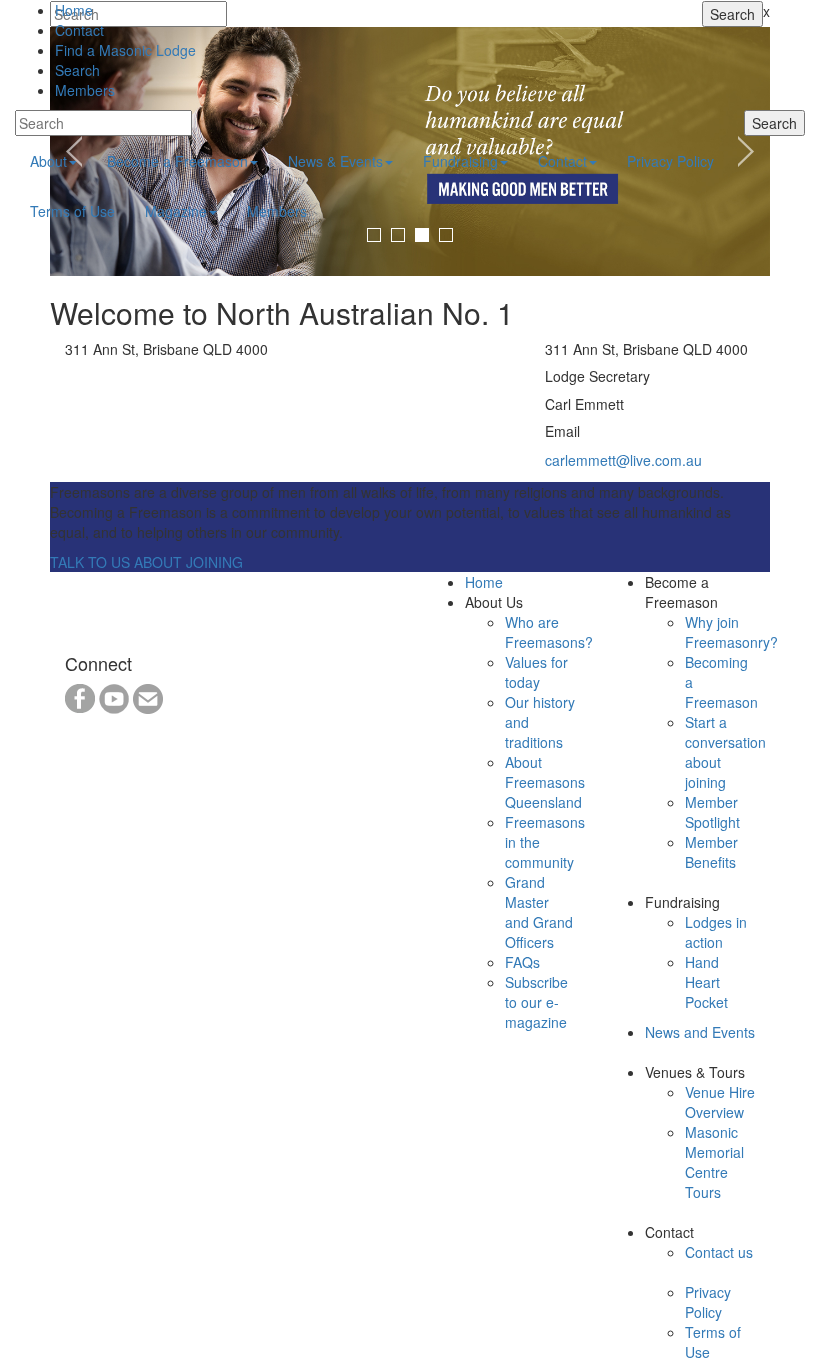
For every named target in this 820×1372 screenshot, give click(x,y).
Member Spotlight (712, 812)
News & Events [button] (335, 161)
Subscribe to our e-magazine (536, 1002)
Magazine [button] (176, 211)
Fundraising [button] (460, 161)
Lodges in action (716, 932)
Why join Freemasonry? (731, 632)
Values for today (536, 672)
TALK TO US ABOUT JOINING (146, 562)
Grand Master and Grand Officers (539, 912)
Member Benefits (711, 852)
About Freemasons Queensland (545, 782)
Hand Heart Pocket (706, 982)
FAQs (522, 962)
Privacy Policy (670, 161)
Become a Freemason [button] (177, 161)
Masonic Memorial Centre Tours (714, 1162)
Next (744, 152)
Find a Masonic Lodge (125, 50)
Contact (79, 30)
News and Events (700, 1032)
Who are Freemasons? (549, 632)
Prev (76, 152)
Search (77, 70)
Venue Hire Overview (720, 1102)
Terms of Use (72, 211)
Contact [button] (562, 161)
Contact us (719, 1252)
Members (85, 90)
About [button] (48, 161)
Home (74, 10)
